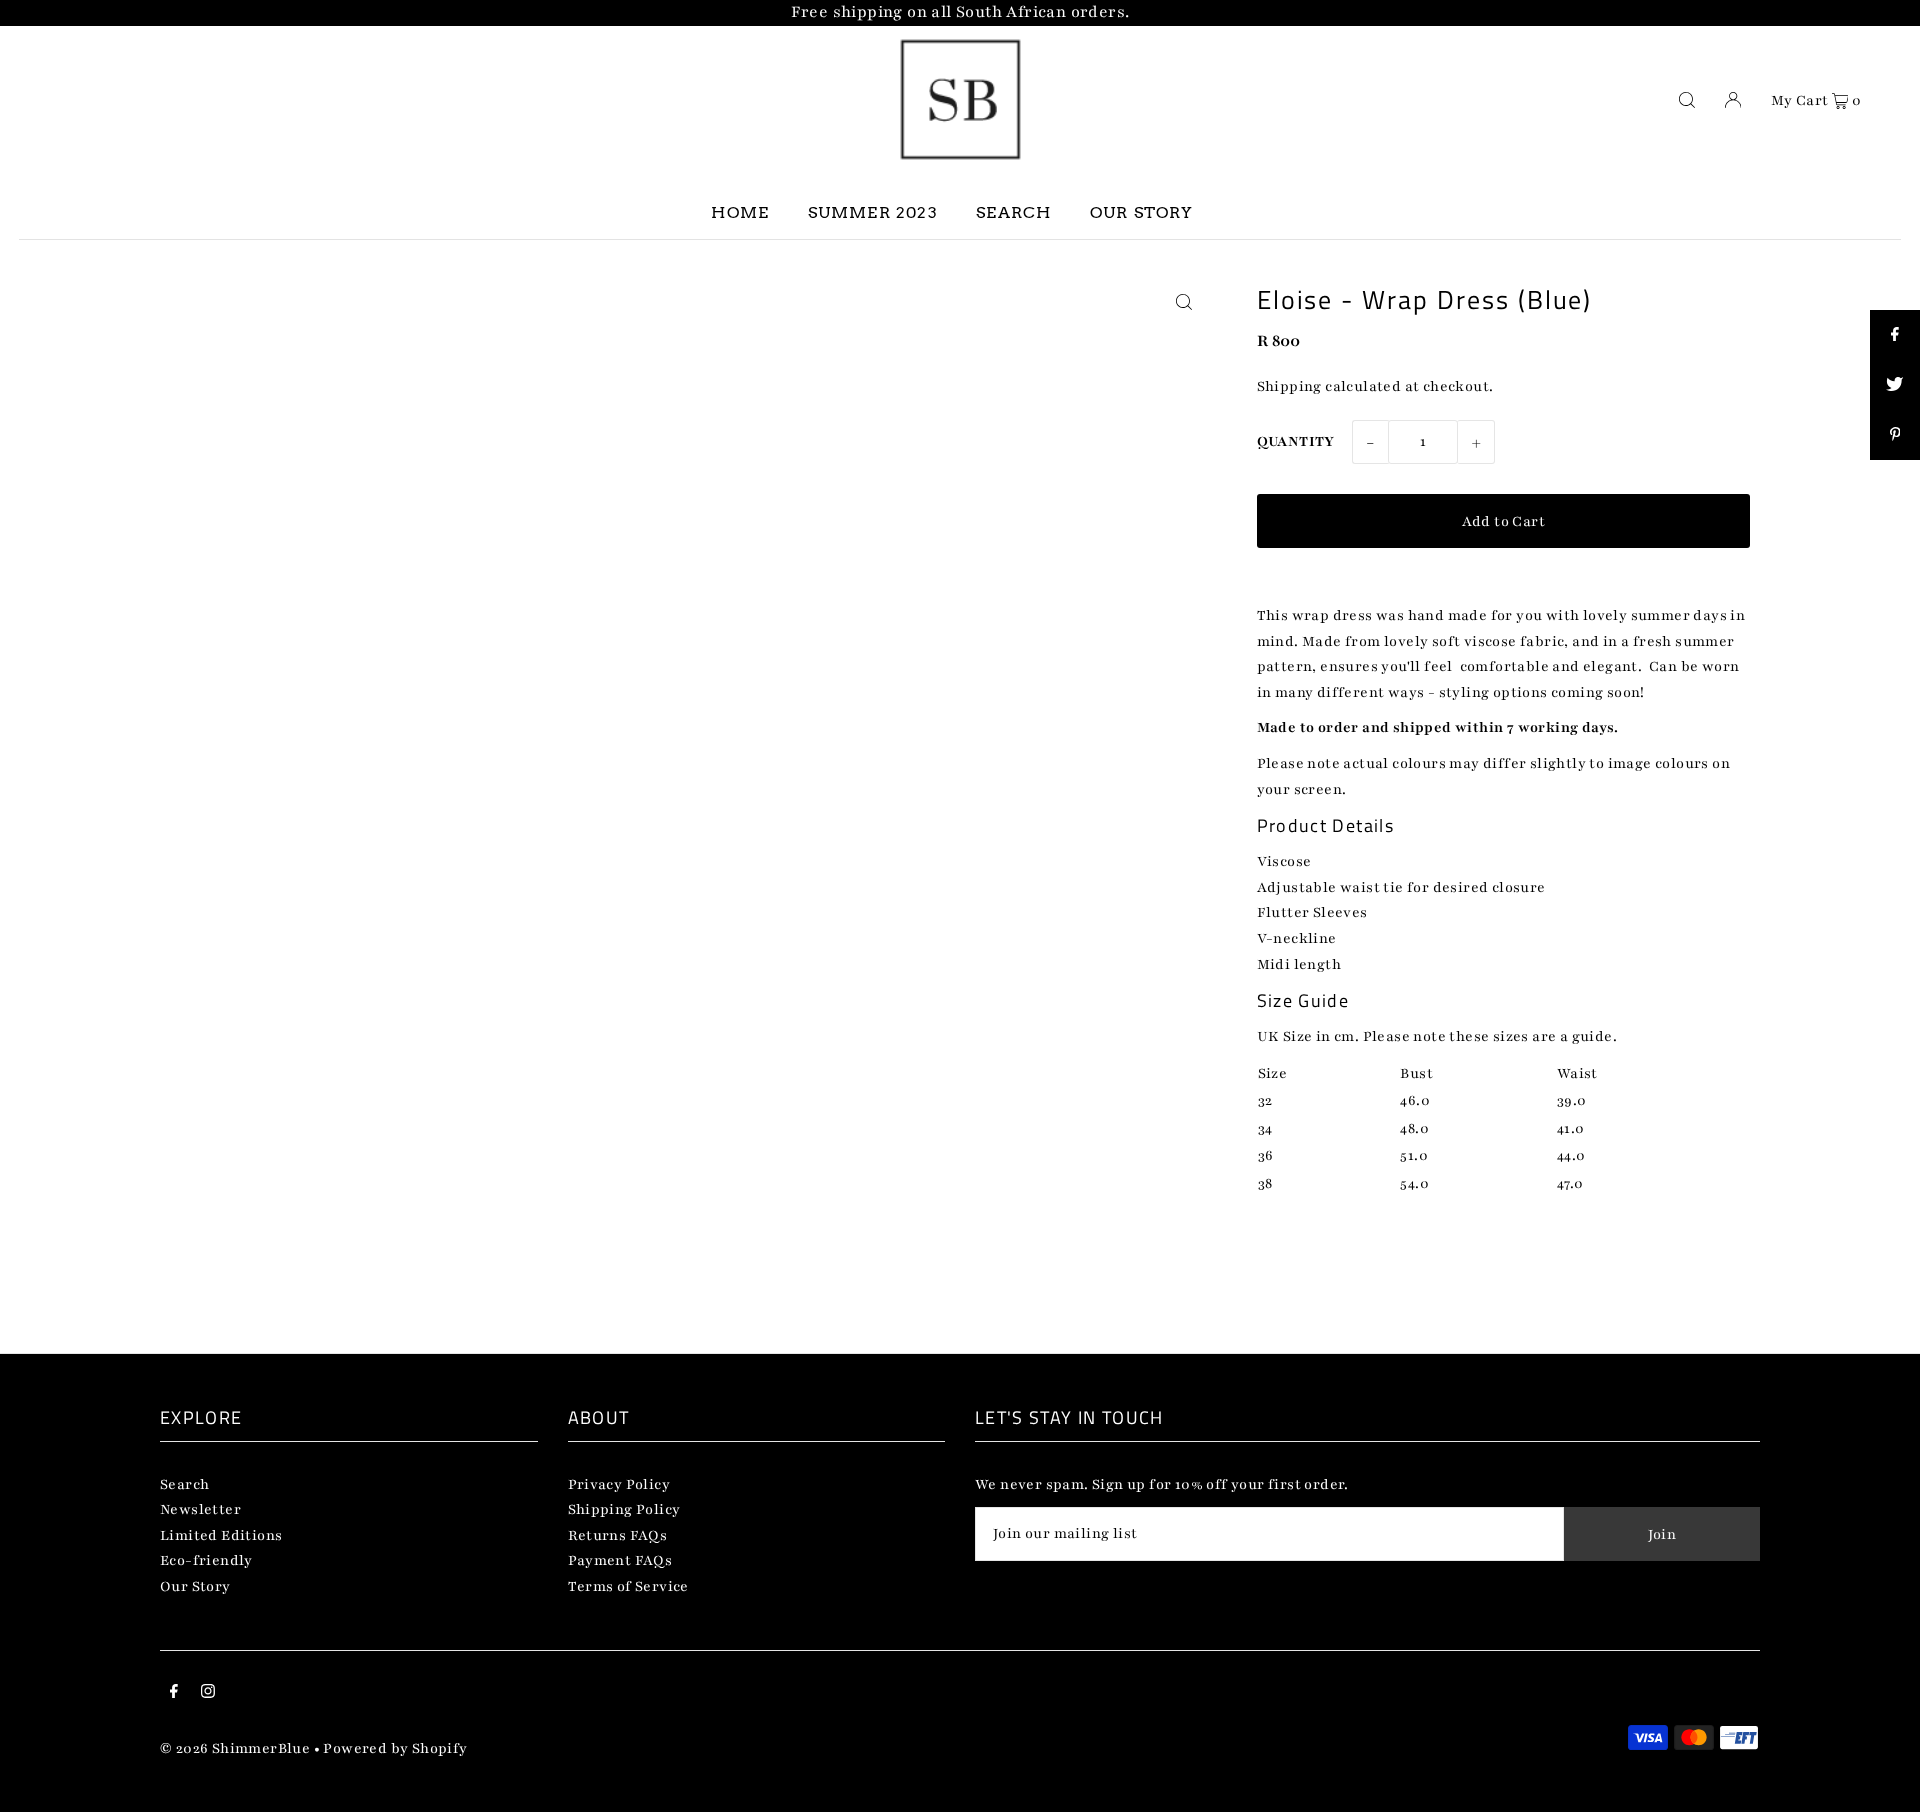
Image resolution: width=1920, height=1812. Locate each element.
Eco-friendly (206, 1560)
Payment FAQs (620, 1560)
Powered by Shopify (395, 1748)
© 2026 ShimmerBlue (235, 1748)
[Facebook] (174, 1694)
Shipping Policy (624, 1509)
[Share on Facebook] (1895, 335)
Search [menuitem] (1013, 212)
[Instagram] (208, 1694)
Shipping (1289, 386)
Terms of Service (628, 1586)
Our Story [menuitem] (1142, 212)
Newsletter (200, 1509)
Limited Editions (221, 1535)
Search (184, 1484)
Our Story (195, 1586)
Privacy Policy (619, 1484)
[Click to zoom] (1184, 302)
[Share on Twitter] (1895, 385)
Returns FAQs (618, 1535)
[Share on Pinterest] (1895, 435)
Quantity (1296, 441)
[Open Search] (1687, 99)
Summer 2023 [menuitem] (873, 212)
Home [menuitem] (740, 212)
